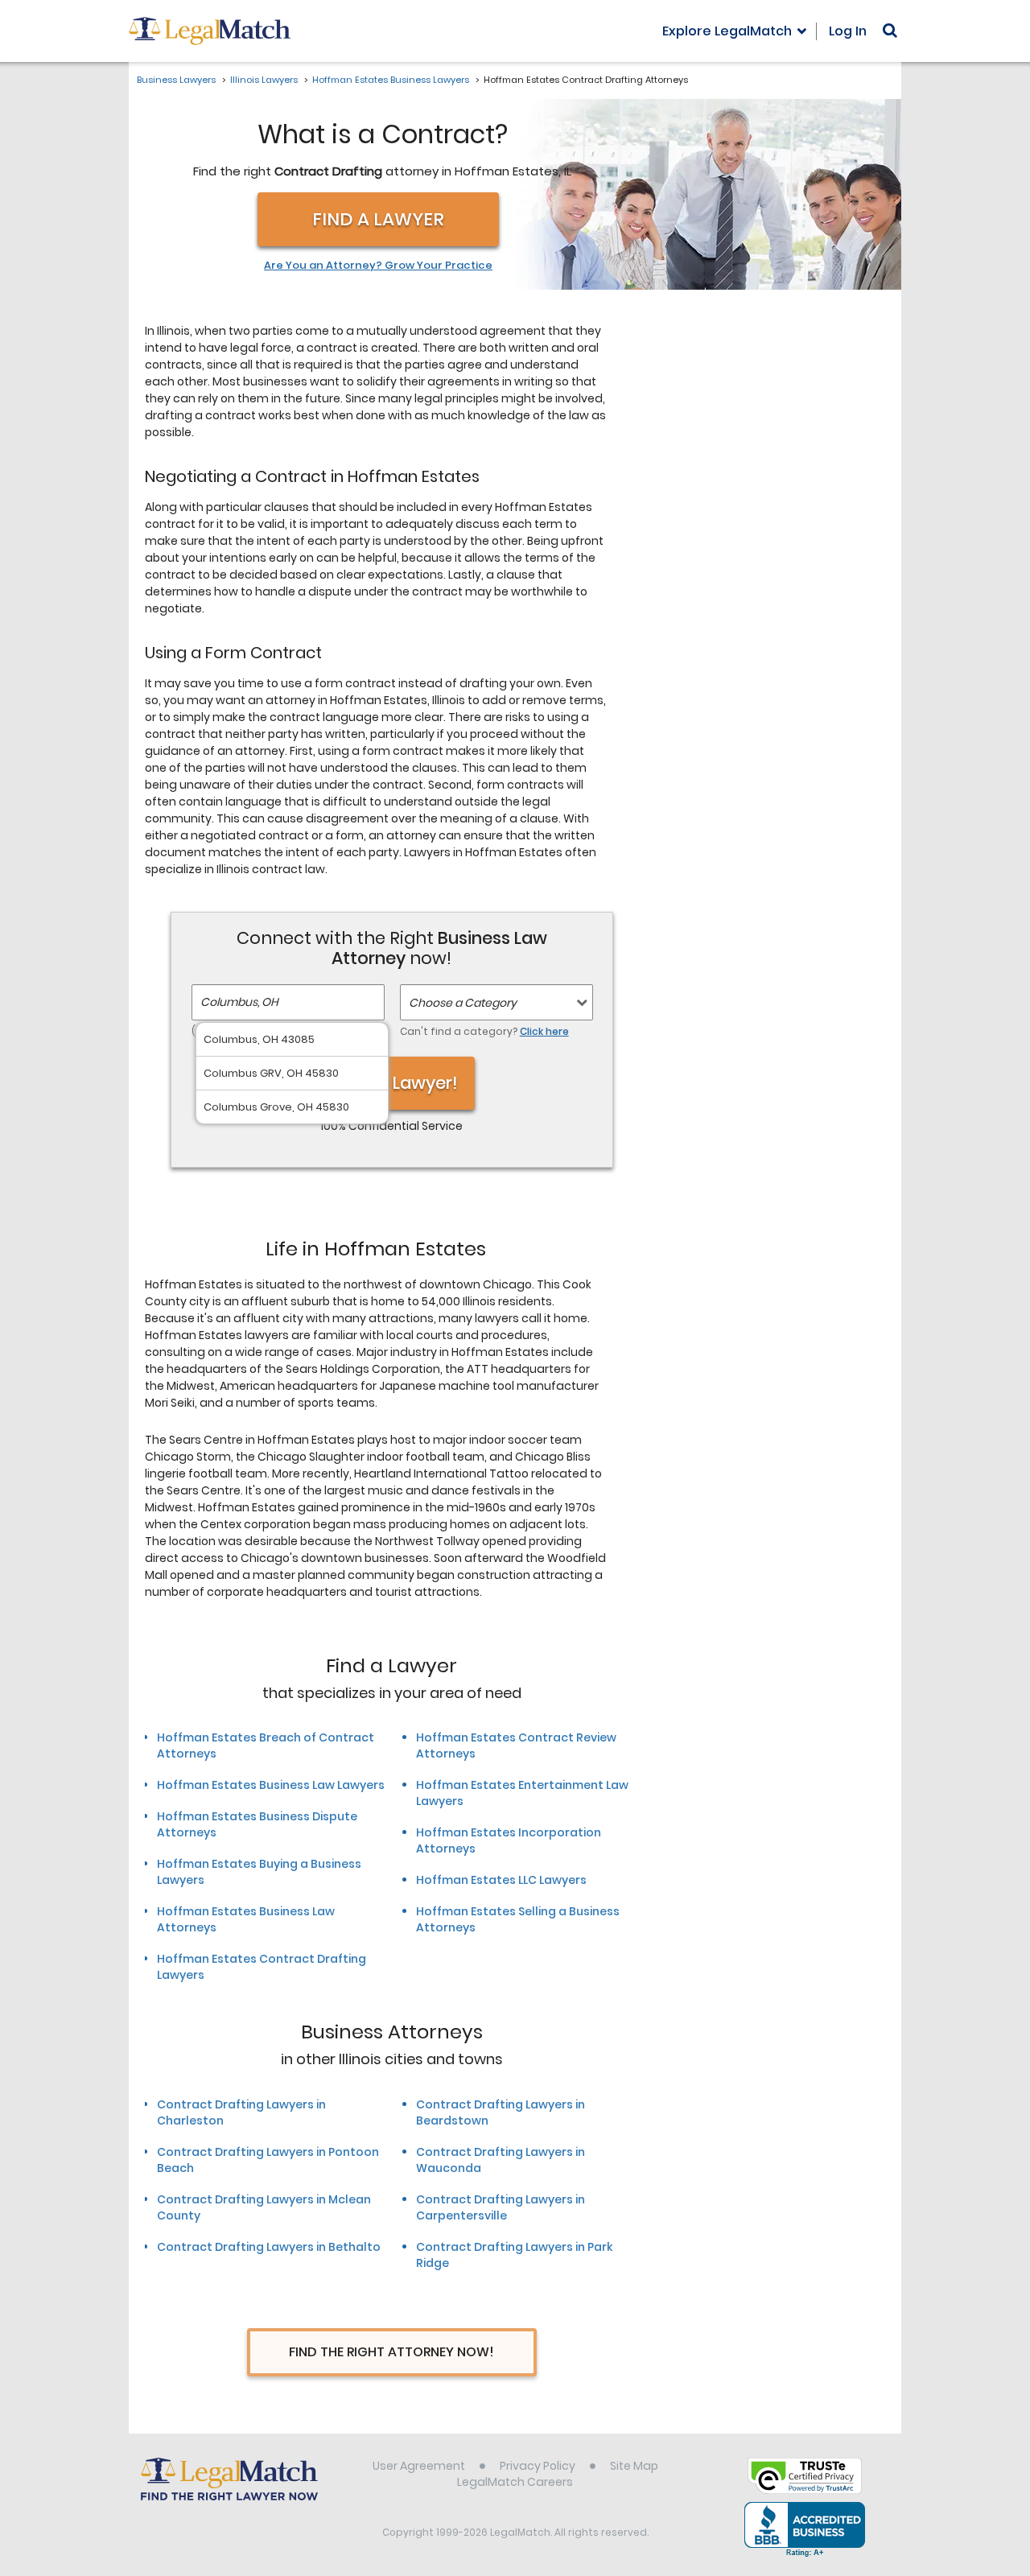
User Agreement (419, 2466)
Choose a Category (463, 1003)
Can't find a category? (484, 1031)
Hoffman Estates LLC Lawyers (501, 1880)
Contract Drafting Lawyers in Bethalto (269, 2247)
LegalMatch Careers (515, 2482)
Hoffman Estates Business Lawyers (391, 80)
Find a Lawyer (378, 219)
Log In (848, 31)
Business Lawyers (176, 80)
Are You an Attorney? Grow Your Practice (378, 266)
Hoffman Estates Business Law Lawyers (271, 1785)
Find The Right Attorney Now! (391, 2352)
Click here (544, 1031)
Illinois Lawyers (264, 80)
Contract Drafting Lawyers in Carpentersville (501, 2207)
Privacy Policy (538, 2466)
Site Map (634, 2466)
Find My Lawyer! (392, 1083)
